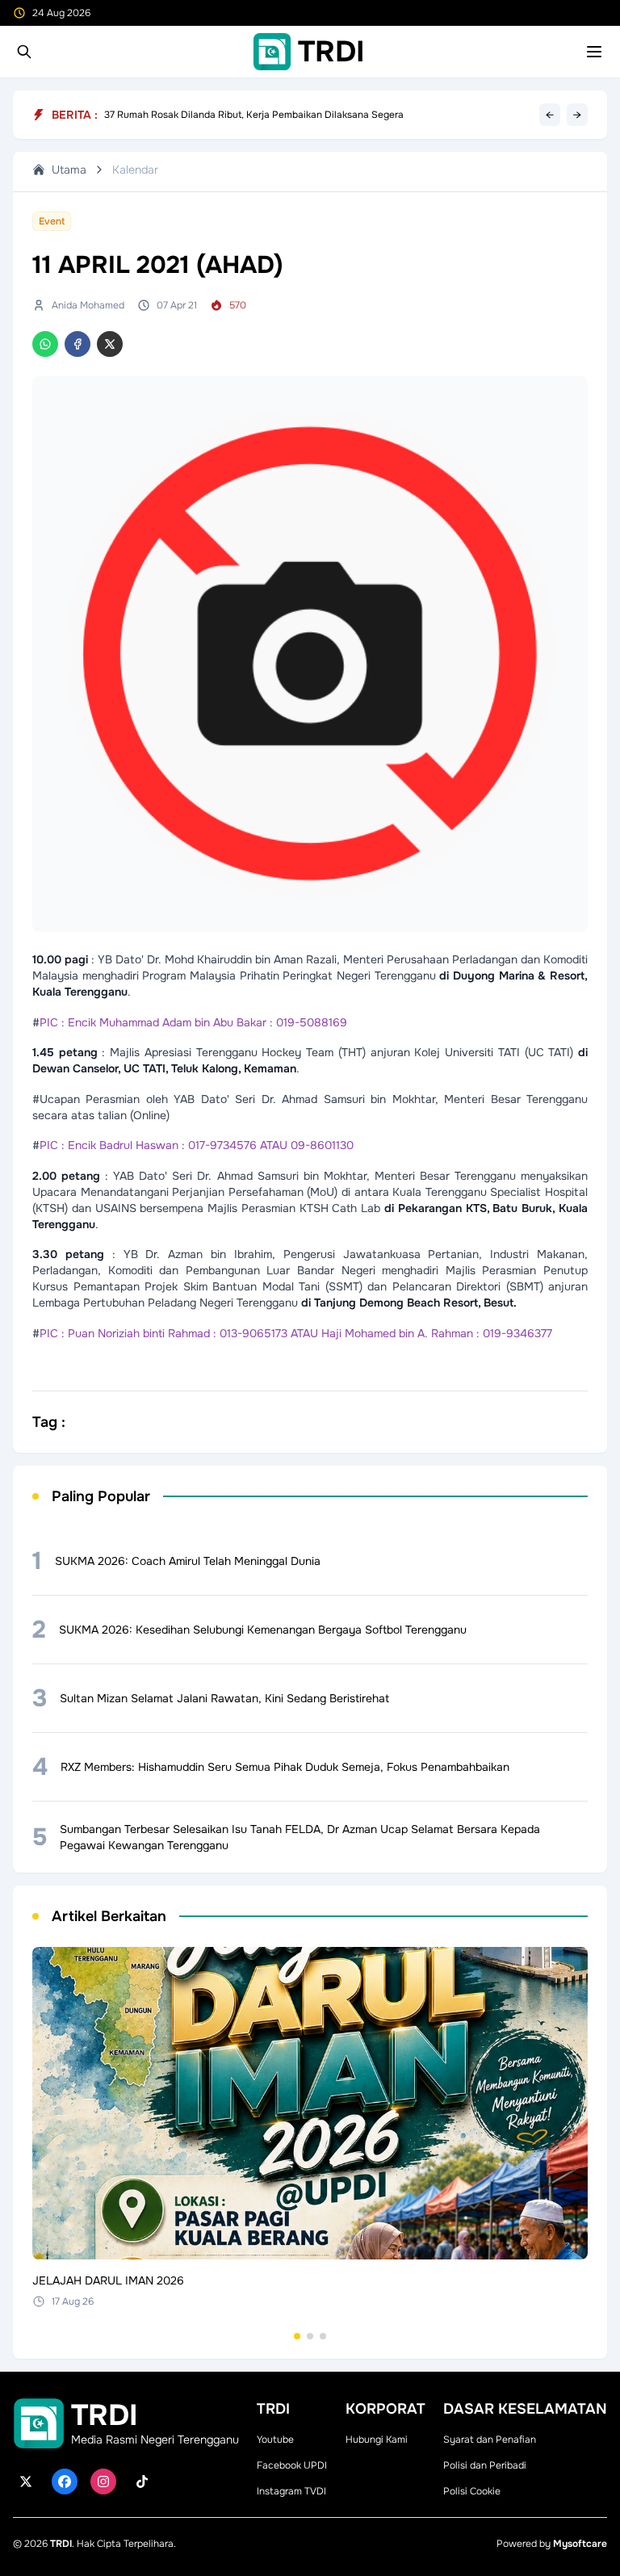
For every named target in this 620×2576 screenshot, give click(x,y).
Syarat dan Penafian (490, 2440)
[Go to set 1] (297, 2336)
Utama (69, 170)
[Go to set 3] (323, 2336)
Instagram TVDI (291, 2491)
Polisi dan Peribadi (485, 2465)
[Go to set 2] (310, 2336)
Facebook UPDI (292, 2465)
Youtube (275, 2440)
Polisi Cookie (472, 2491)
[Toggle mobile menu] (594, 52)
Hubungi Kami (377, 2440)
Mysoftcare (580, 2544)
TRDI (61, 2544)
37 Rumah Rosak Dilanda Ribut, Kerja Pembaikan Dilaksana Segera (254, 115)
